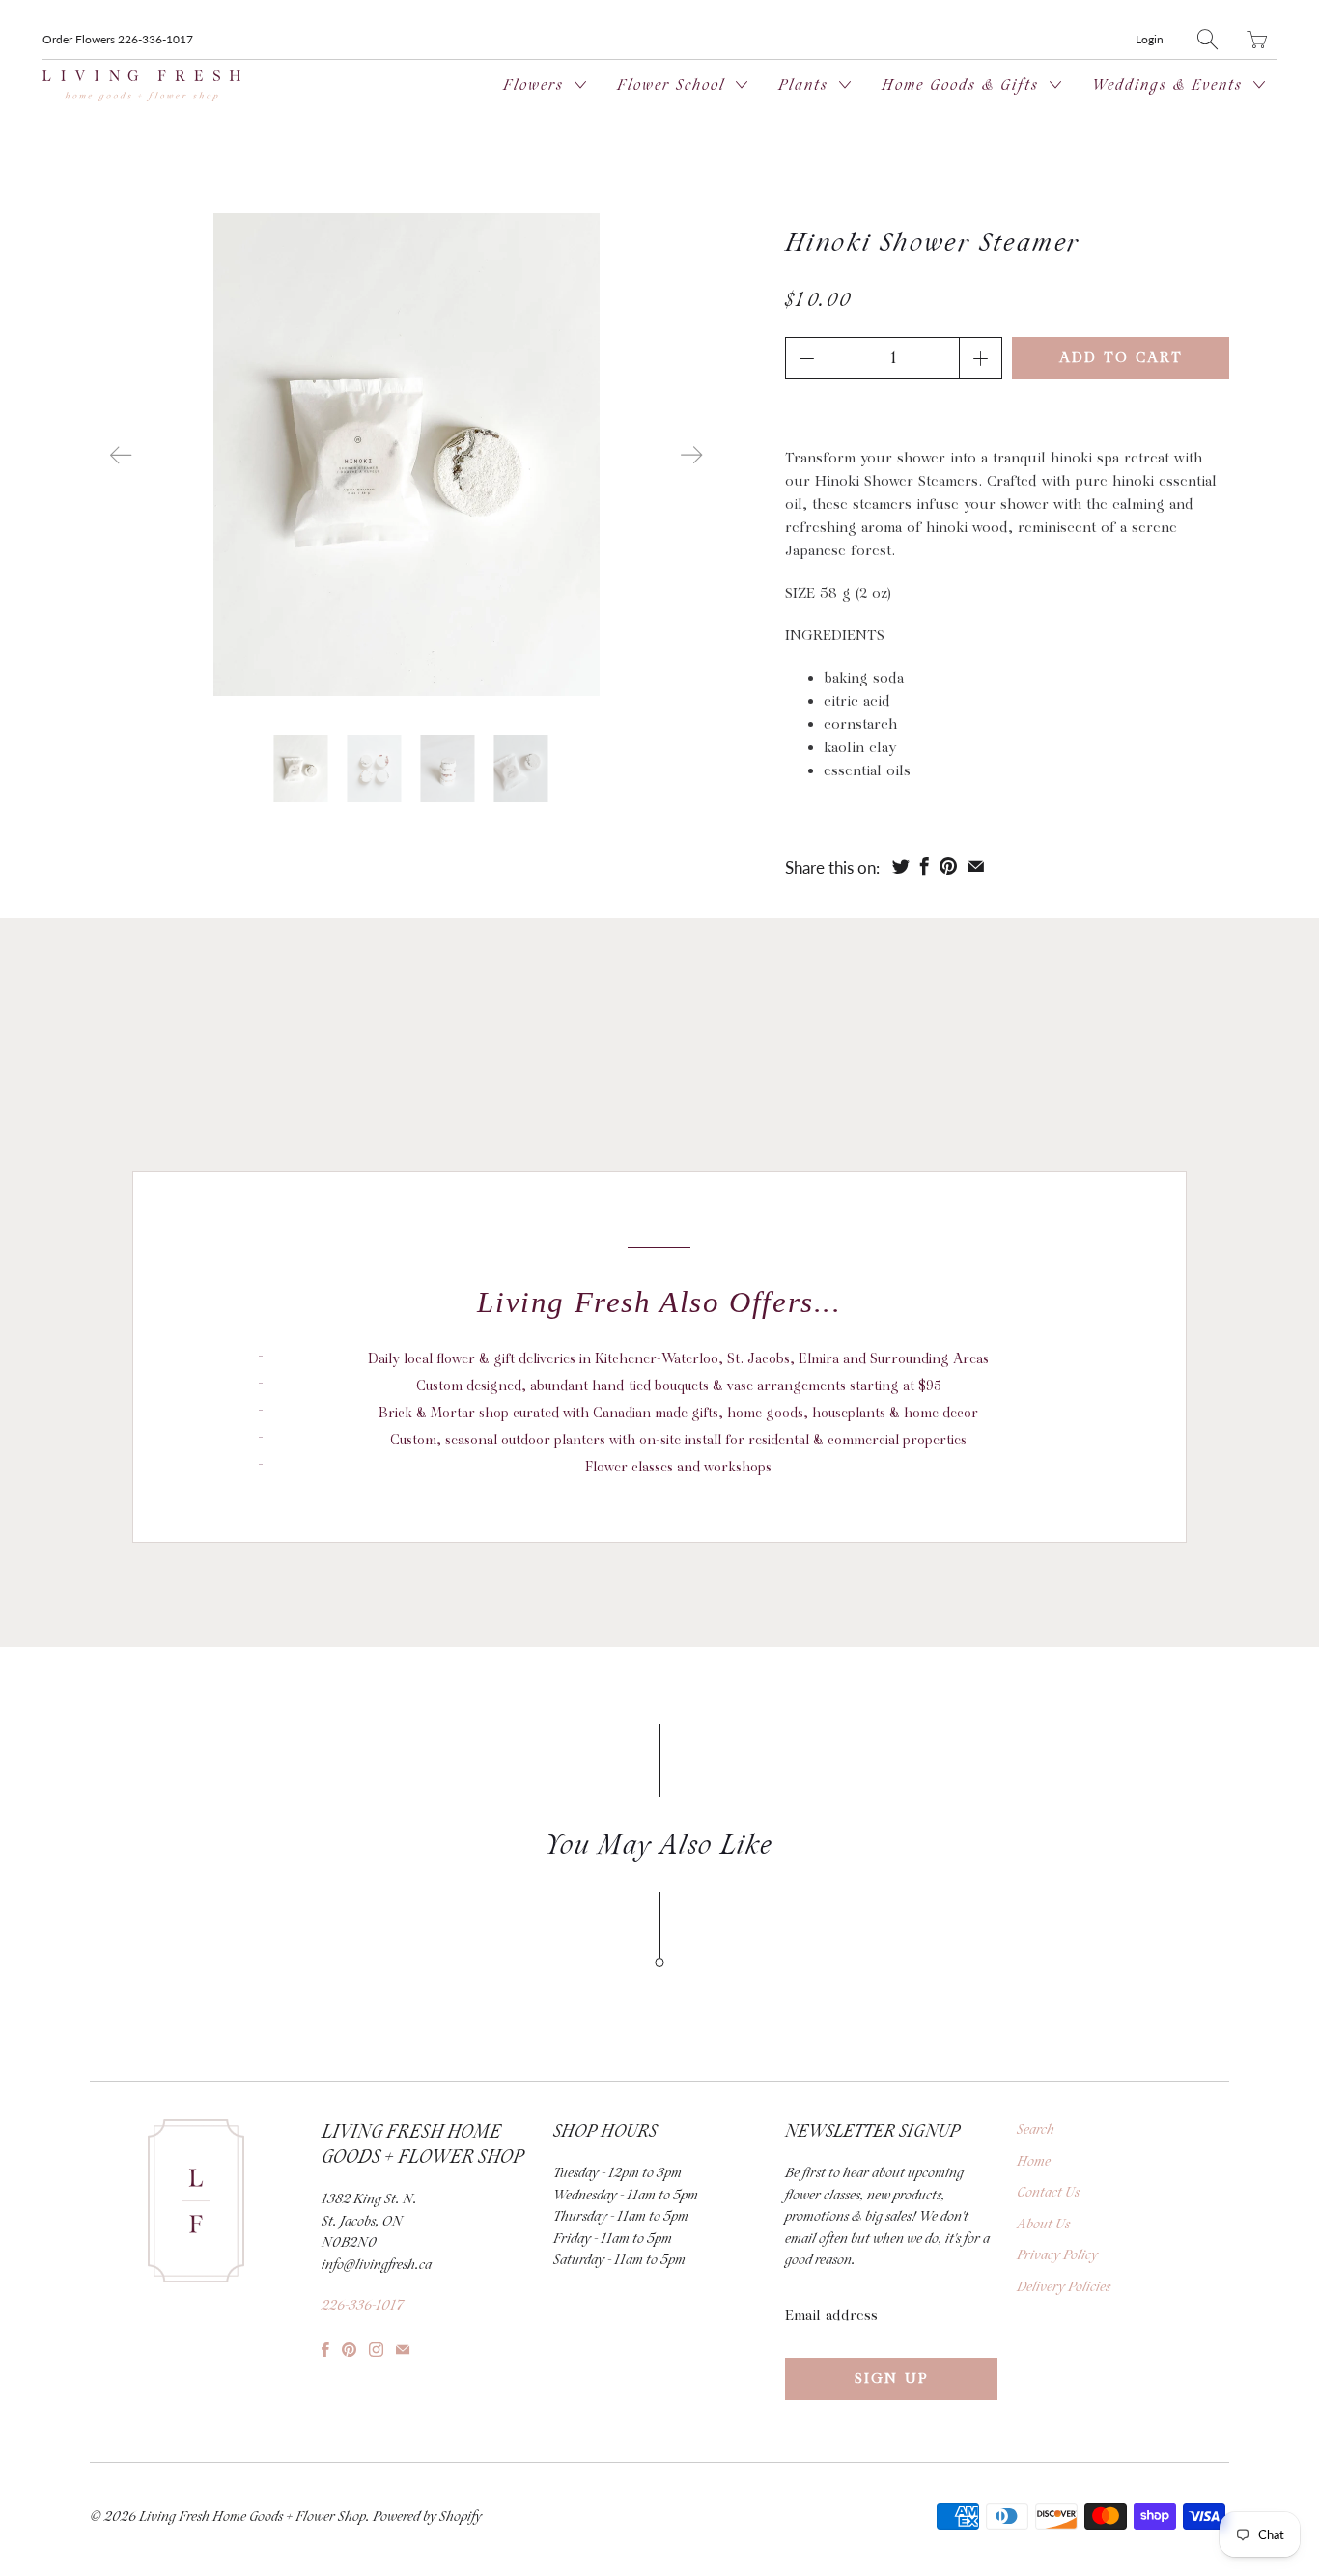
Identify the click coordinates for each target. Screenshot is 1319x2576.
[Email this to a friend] (976, 866)
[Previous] (121, 455)
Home (1034, 2162)
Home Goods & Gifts (963, 85)
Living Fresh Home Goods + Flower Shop (253, 2517)
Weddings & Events (1170, 85)
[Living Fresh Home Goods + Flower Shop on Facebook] (325, 2350)
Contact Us (1048, 2193)
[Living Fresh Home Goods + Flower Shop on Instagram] (376, 2350)
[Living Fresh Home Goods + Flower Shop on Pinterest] (349, 2350)
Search (1036, 2130)
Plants (806, 85)
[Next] (691, 455)
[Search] (1207, 39)
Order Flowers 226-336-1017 (118, 39)
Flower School (674, 85)
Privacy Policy (1057, 2255)
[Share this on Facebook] (925, 866)
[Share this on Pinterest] (948, 866)
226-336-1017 (362, 2306)
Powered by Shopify (427, 2517)
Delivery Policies (1064, 2287)
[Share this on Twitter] (901, 866)
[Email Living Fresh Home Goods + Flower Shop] (403, 2350)
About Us (1043, 2225)
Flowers (536, 85)
